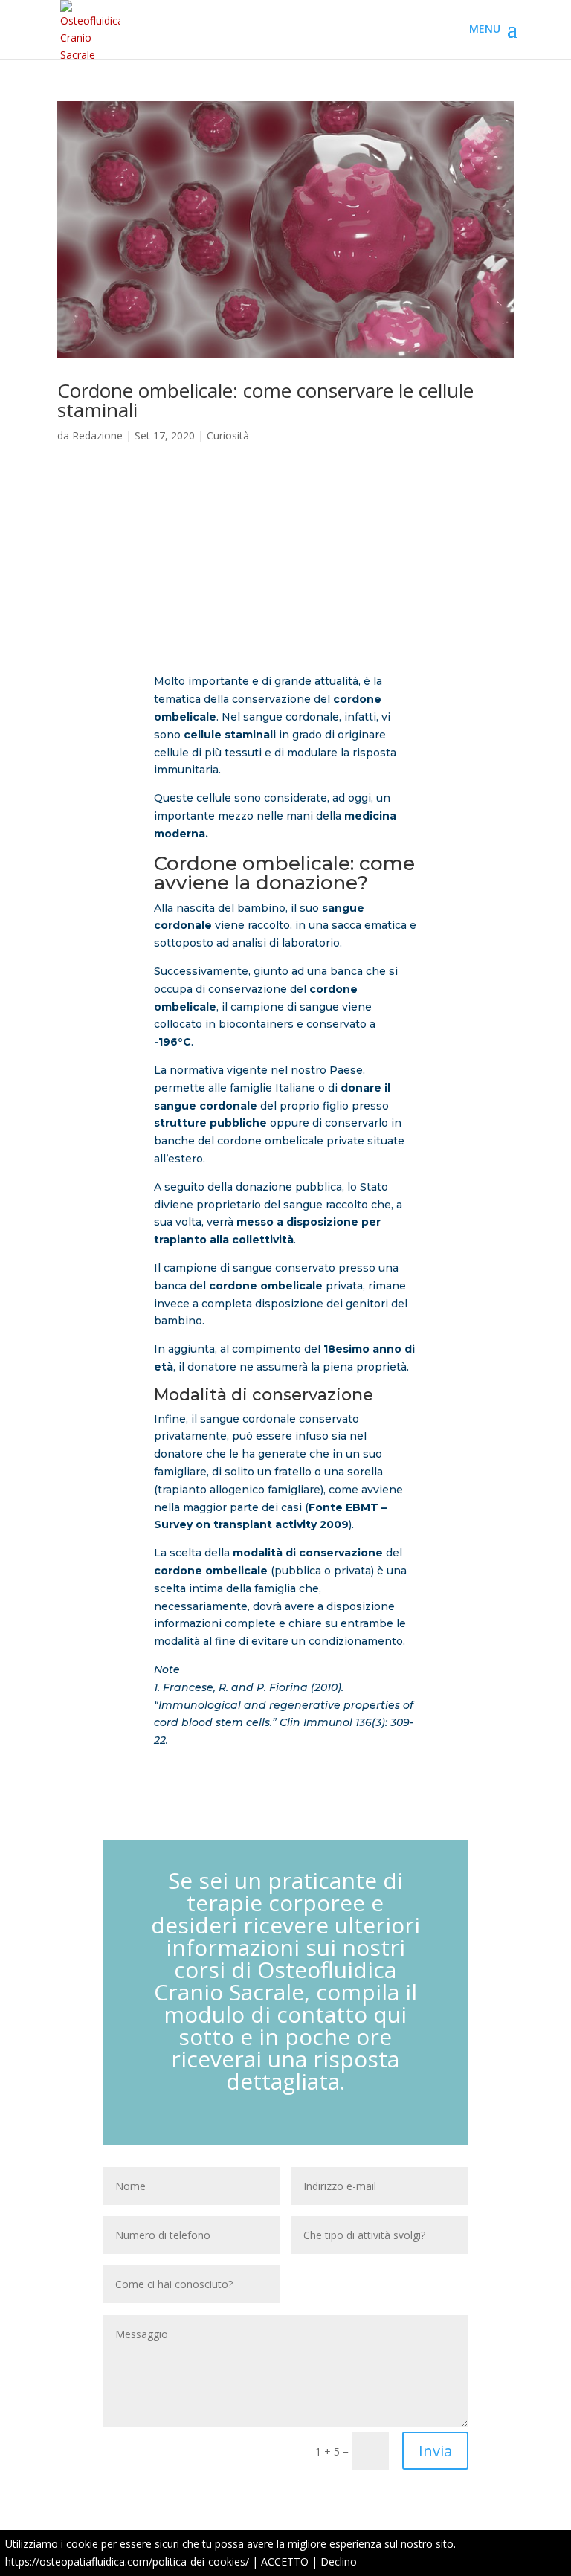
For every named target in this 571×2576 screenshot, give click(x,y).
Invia (435, 2451)
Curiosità (228, 435)
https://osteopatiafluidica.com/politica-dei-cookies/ (127, 2561)
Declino (339, 2561)
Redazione (97, 435)
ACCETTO (285, 2561)
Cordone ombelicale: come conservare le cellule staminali (265, 400)
